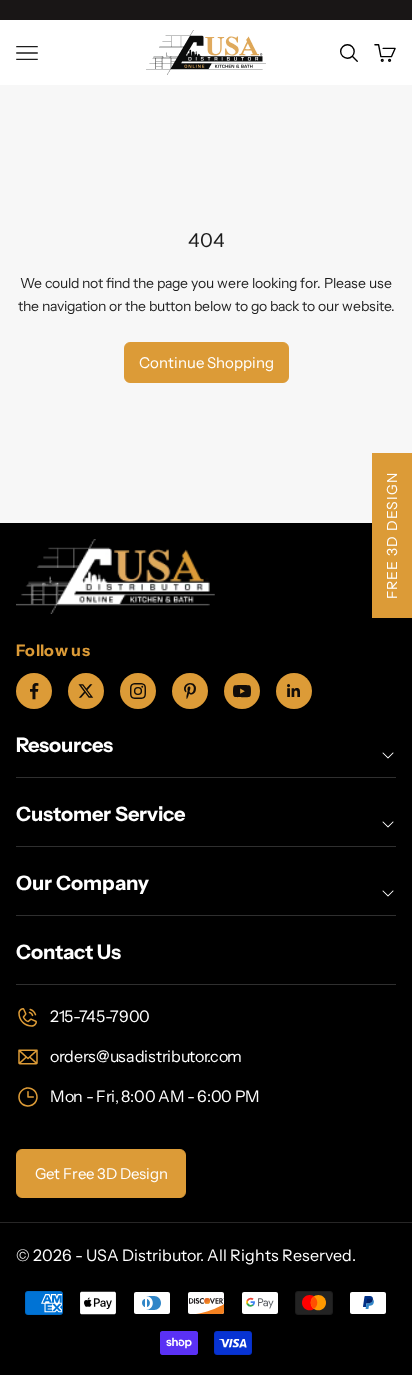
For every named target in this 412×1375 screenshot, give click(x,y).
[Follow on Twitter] (86, 691)
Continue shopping (206, 362)
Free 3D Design (392, 535)
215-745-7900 (100, 1016)
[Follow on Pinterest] (190, 691)
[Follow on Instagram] (138, 691)
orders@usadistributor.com (146, 1056)
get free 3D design (101, 1173)
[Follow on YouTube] (242, 691)
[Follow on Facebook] (34, 691)
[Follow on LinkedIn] (294, 691)
